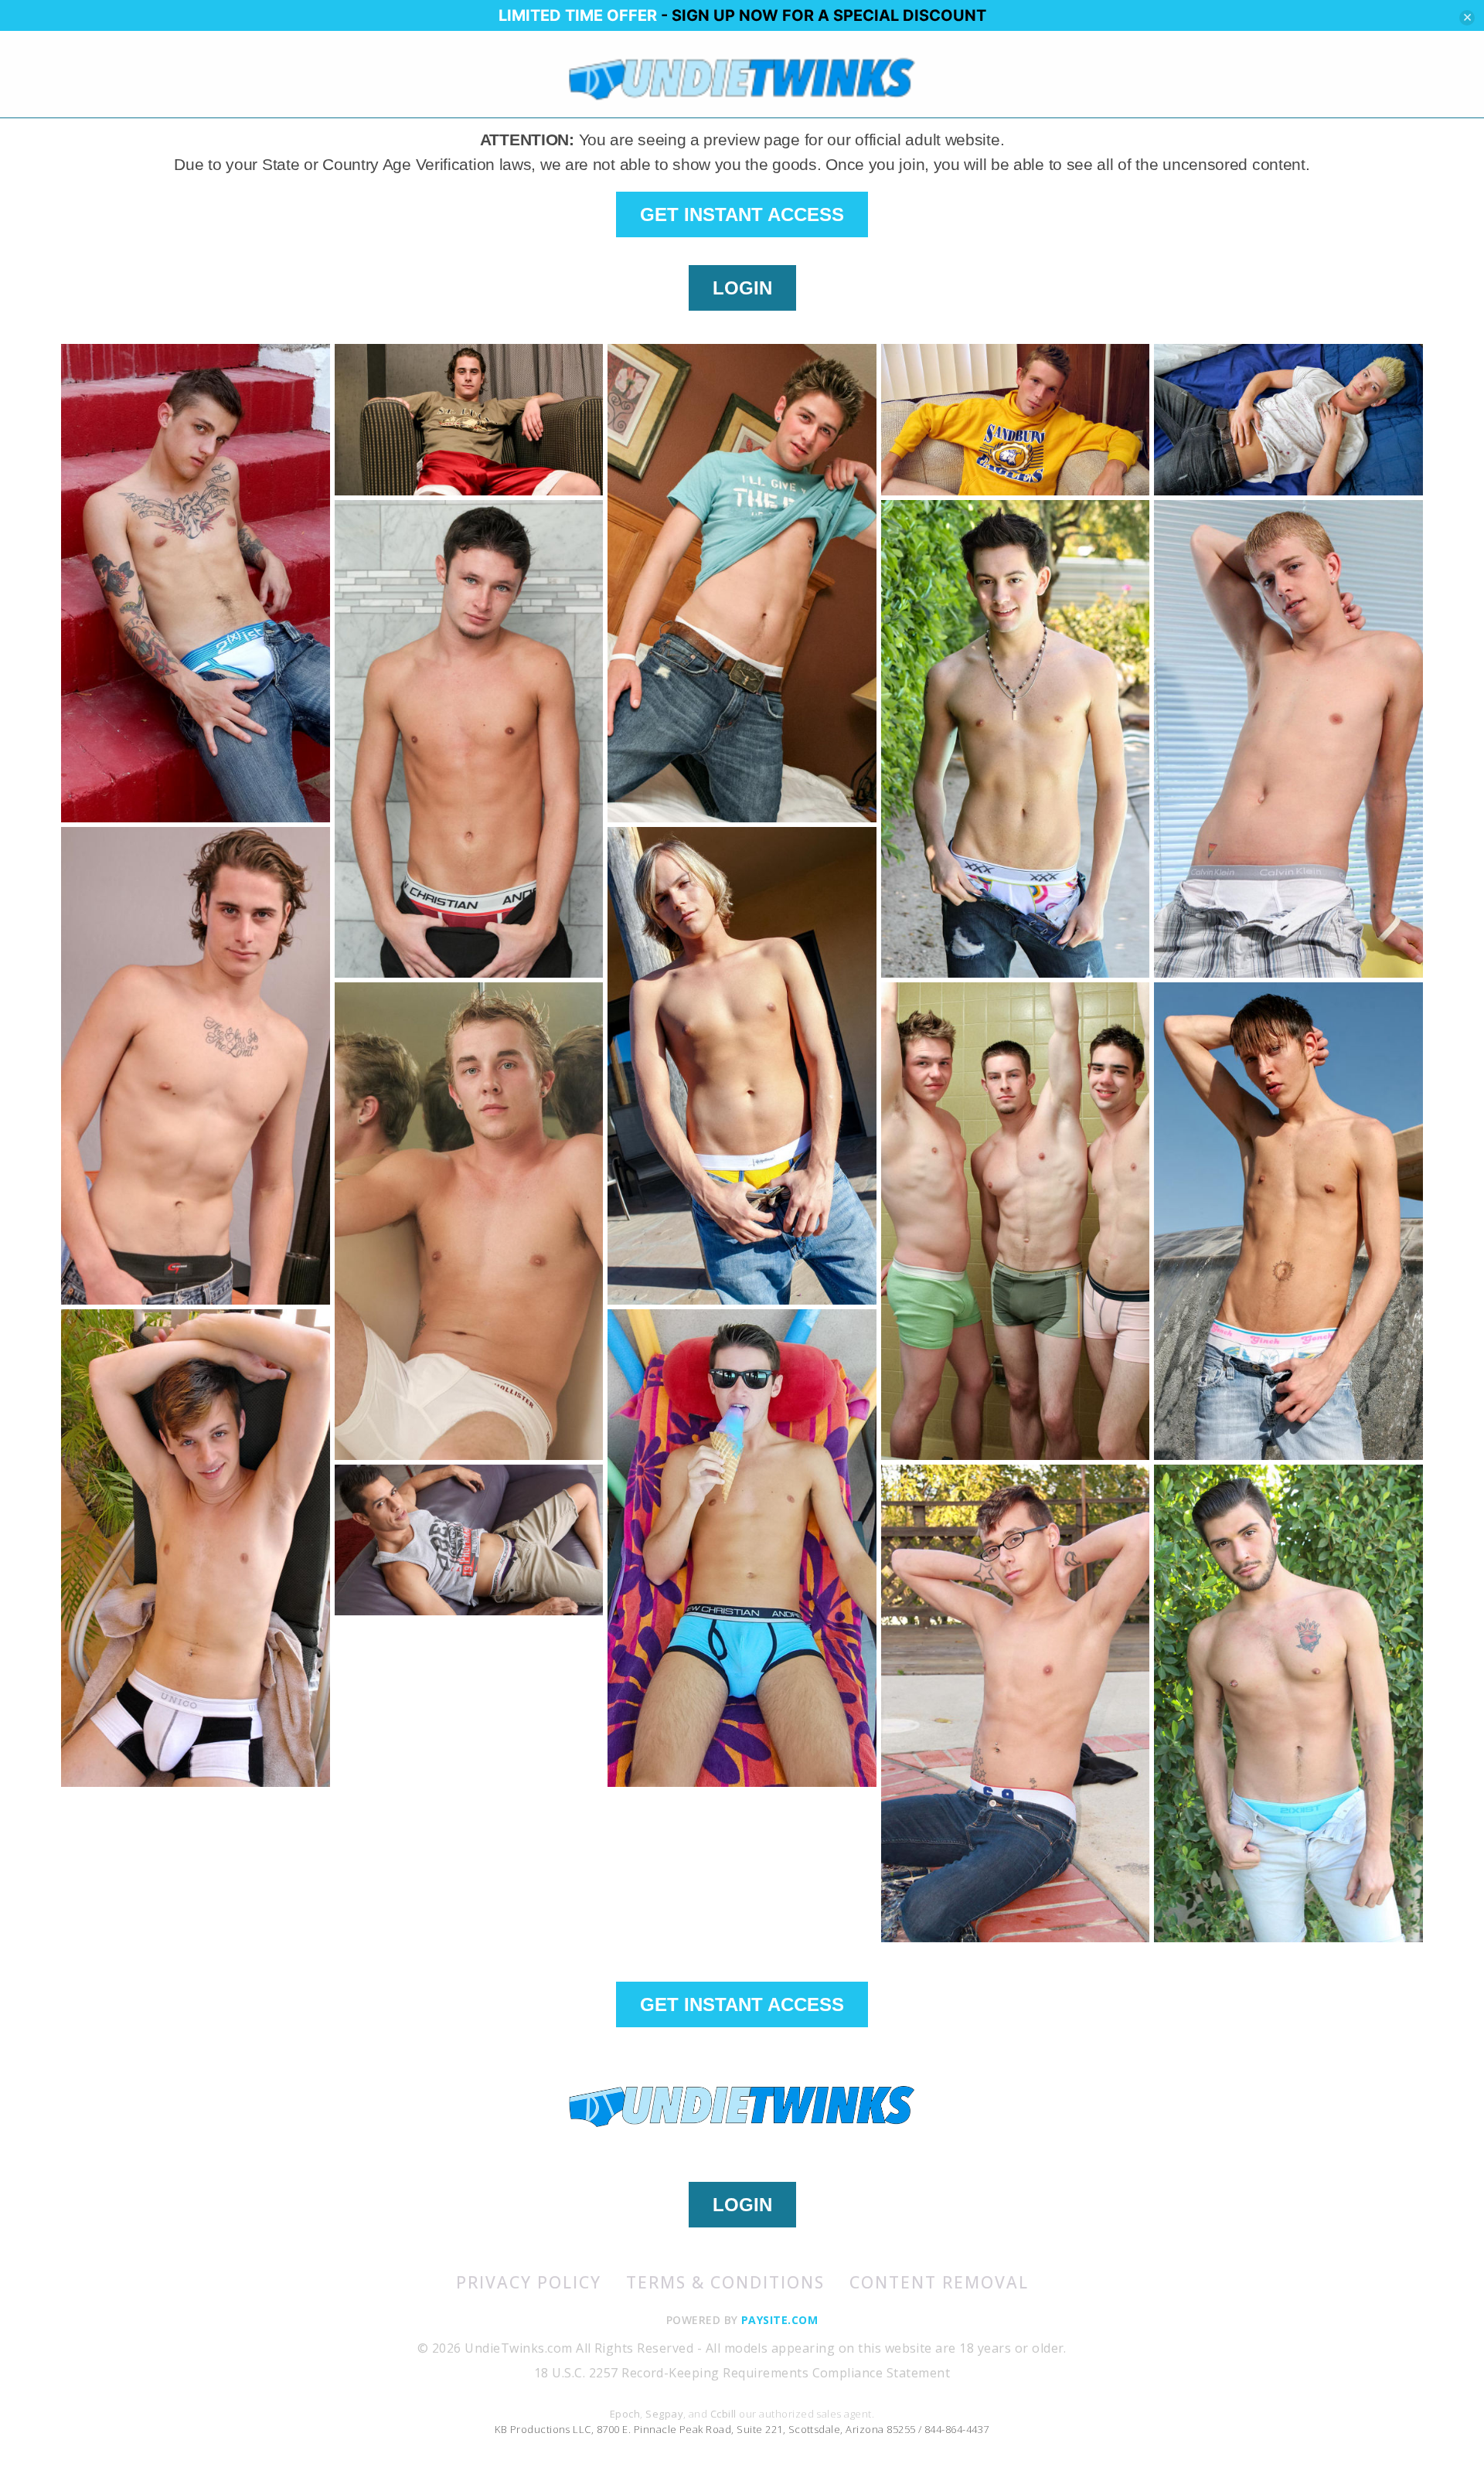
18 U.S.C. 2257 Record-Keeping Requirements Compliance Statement (742, 2373)
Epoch (625, 2414)
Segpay (664, 2414)
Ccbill (723, 2414)
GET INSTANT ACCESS (742, 214)
